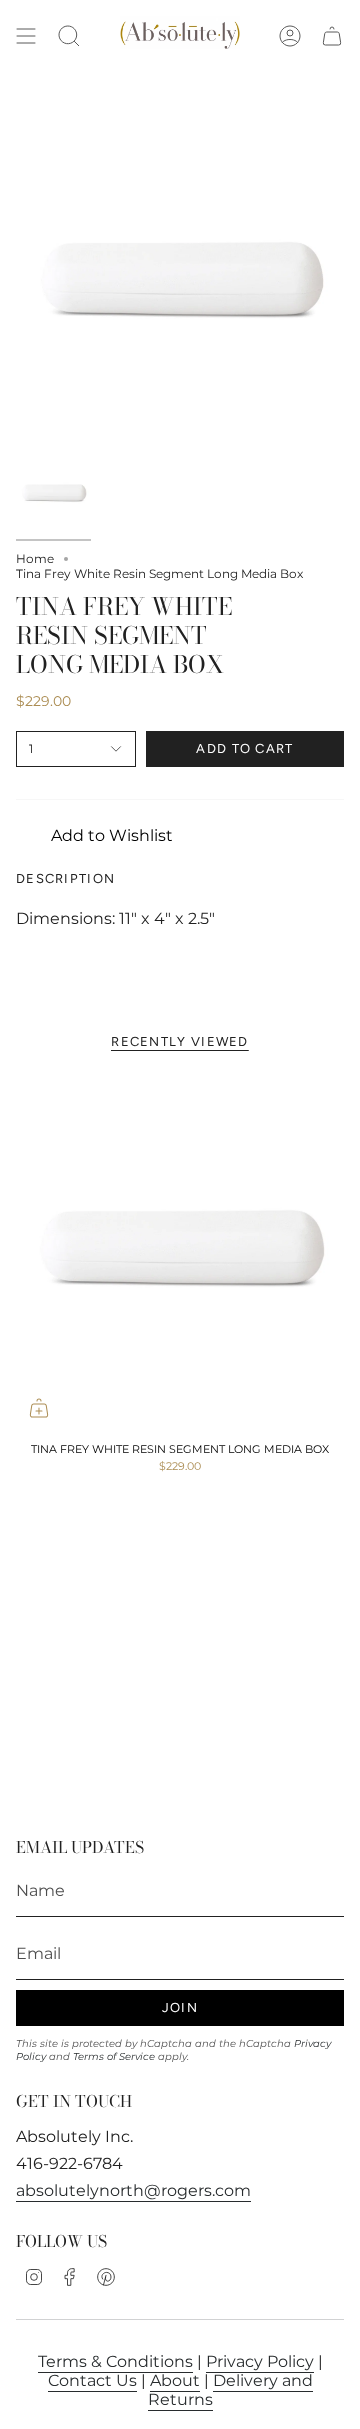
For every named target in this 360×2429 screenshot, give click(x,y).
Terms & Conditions (115, 2361)
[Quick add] (39, 1408)
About (175, 2380)
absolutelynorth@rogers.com (133, 2190)
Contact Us (92, 2380)
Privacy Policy (260, 2361)
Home (35, 558)
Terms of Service (114, 2056)
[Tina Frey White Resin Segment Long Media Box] (180, 1250)
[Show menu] (26, 36)
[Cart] (332, 36)
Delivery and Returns (230, 2390)
